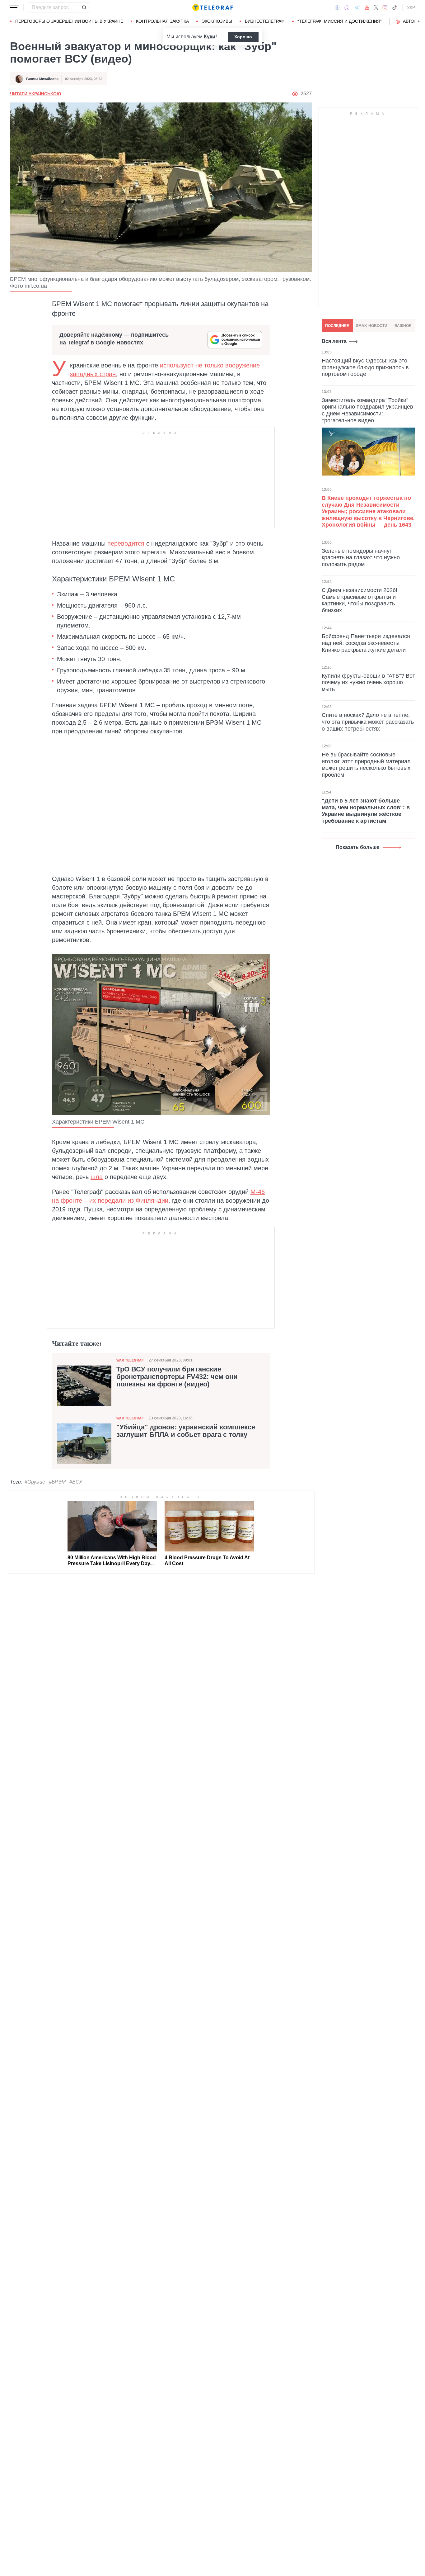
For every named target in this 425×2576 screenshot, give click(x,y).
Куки (210, 37)
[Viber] (347, 8)
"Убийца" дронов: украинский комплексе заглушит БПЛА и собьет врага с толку (186, 1431)
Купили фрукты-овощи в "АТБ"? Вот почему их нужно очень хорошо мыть (368, 682)
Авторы (412, 21)
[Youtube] (367, 7)
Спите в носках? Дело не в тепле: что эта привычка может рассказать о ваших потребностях (368, 722)
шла (97, 1177)
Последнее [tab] (337, 326)
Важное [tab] (403, 326)
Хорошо (243, 37)
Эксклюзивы (217, 21)
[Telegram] (357, 7)
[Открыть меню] (14, 7)
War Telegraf (130, 1360)
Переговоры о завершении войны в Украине (69, 21)
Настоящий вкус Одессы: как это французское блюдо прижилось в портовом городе (365, 367)
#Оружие (35, 1482)
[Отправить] (84, 7)
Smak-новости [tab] (372, 326)
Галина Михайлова (42, 79)
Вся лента (334, 341)
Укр (411, 7)
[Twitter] (376, 7)
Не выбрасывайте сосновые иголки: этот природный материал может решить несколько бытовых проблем (366, 765)
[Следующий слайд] (419, 21)
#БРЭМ (57, 1482)
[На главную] (213, 7)
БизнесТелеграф (265, 21)
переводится (126, 543)
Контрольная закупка (162, 21)
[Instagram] (385, 7)
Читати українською (35, 94)
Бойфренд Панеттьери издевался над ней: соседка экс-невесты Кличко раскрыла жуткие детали (366, 643)
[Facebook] (337, 7)
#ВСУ (76, 1482)
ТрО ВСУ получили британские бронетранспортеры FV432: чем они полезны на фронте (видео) (177, 1377)
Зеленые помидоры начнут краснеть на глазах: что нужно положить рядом (361, 558)
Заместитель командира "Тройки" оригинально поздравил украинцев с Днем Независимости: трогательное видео (367, 410)
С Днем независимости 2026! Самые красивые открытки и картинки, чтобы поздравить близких (360, 600)
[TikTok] (395, 7)
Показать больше (357, 847)
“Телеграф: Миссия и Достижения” (340, 21)
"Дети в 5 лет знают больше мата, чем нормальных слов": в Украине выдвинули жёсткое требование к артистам (366, 811)
